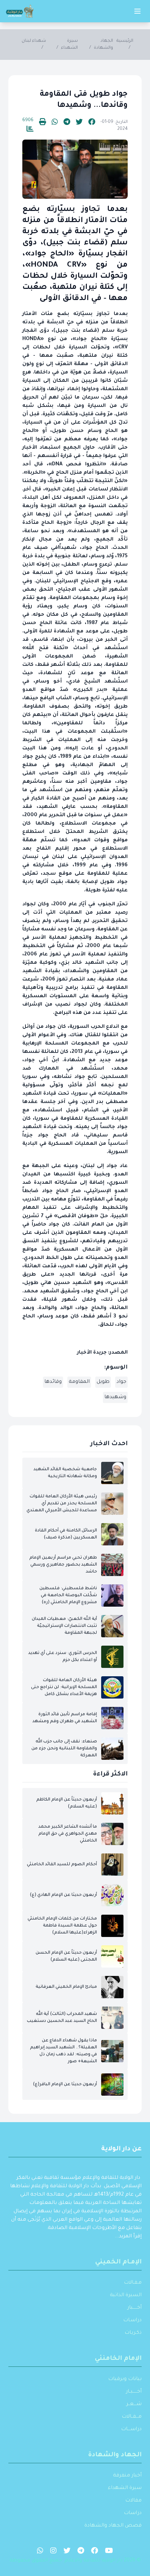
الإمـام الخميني (118, 2262)
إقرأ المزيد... (128, 2237)
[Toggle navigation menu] (137, 11)
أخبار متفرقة (127, 2476)
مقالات (133, 2501)
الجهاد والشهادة (115, 2455)
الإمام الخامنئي (118, 2359)
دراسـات (132, 2321)
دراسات (133, 2513)
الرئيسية (125, 41)
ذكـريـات (133, 2333)
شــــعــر (134, 2404)
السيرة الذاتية (126, 2295)
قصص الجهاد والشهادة (113, 2526)
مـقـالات (133, 2283)
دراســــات (131, 2429)
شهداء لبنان (34, 41)
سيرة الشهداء (125, 2488)
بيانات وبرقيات (125, 2379)
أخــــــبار (134, 2308)
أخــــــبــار (134, 2392)
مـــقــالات (132, 2417)
